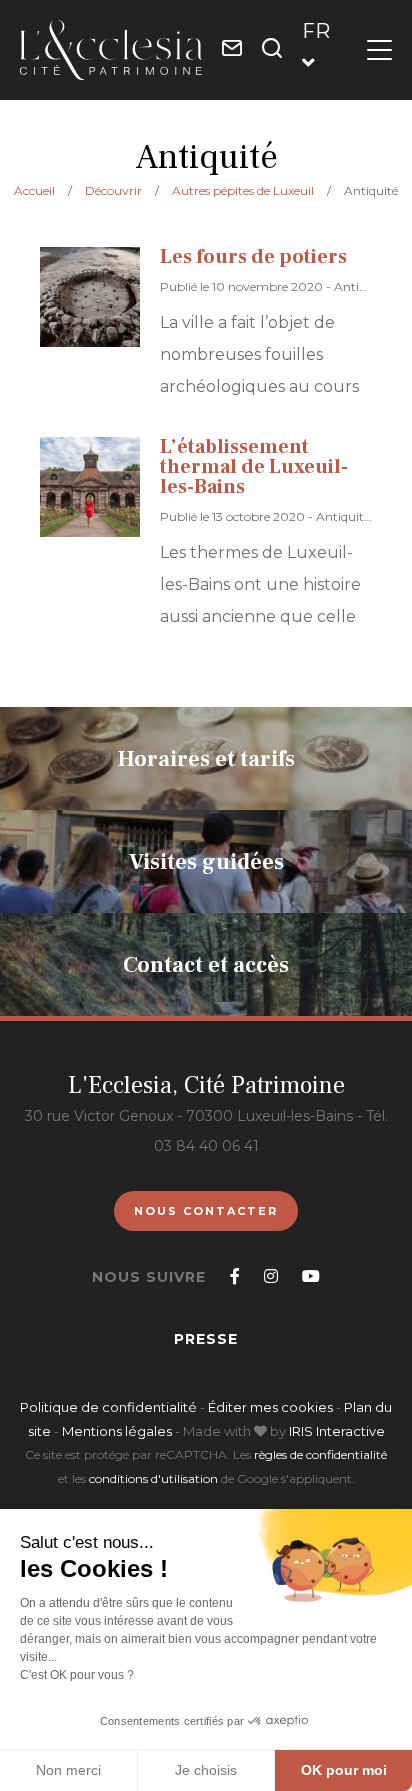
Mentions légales (117, 1431)
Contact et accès (206, 964)
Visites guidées (206, 861)
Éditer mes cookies (272, 1407)
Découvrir (113, 190)
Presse (206, 1339)
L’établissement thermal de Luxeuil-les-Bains (254, 467)
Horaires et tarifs (206, 758)
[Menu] (379, 50)
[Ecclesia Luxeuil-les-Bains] (111, 50)
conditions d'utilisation (153, 1478)
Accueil (34, 190)
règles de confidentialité (320, 1454)
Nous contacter (206, 1211)
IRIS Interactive (337, 1431)
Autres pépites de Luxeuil (243, 190)
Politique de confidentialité (108, 1407)
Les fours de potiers (253, 257)
